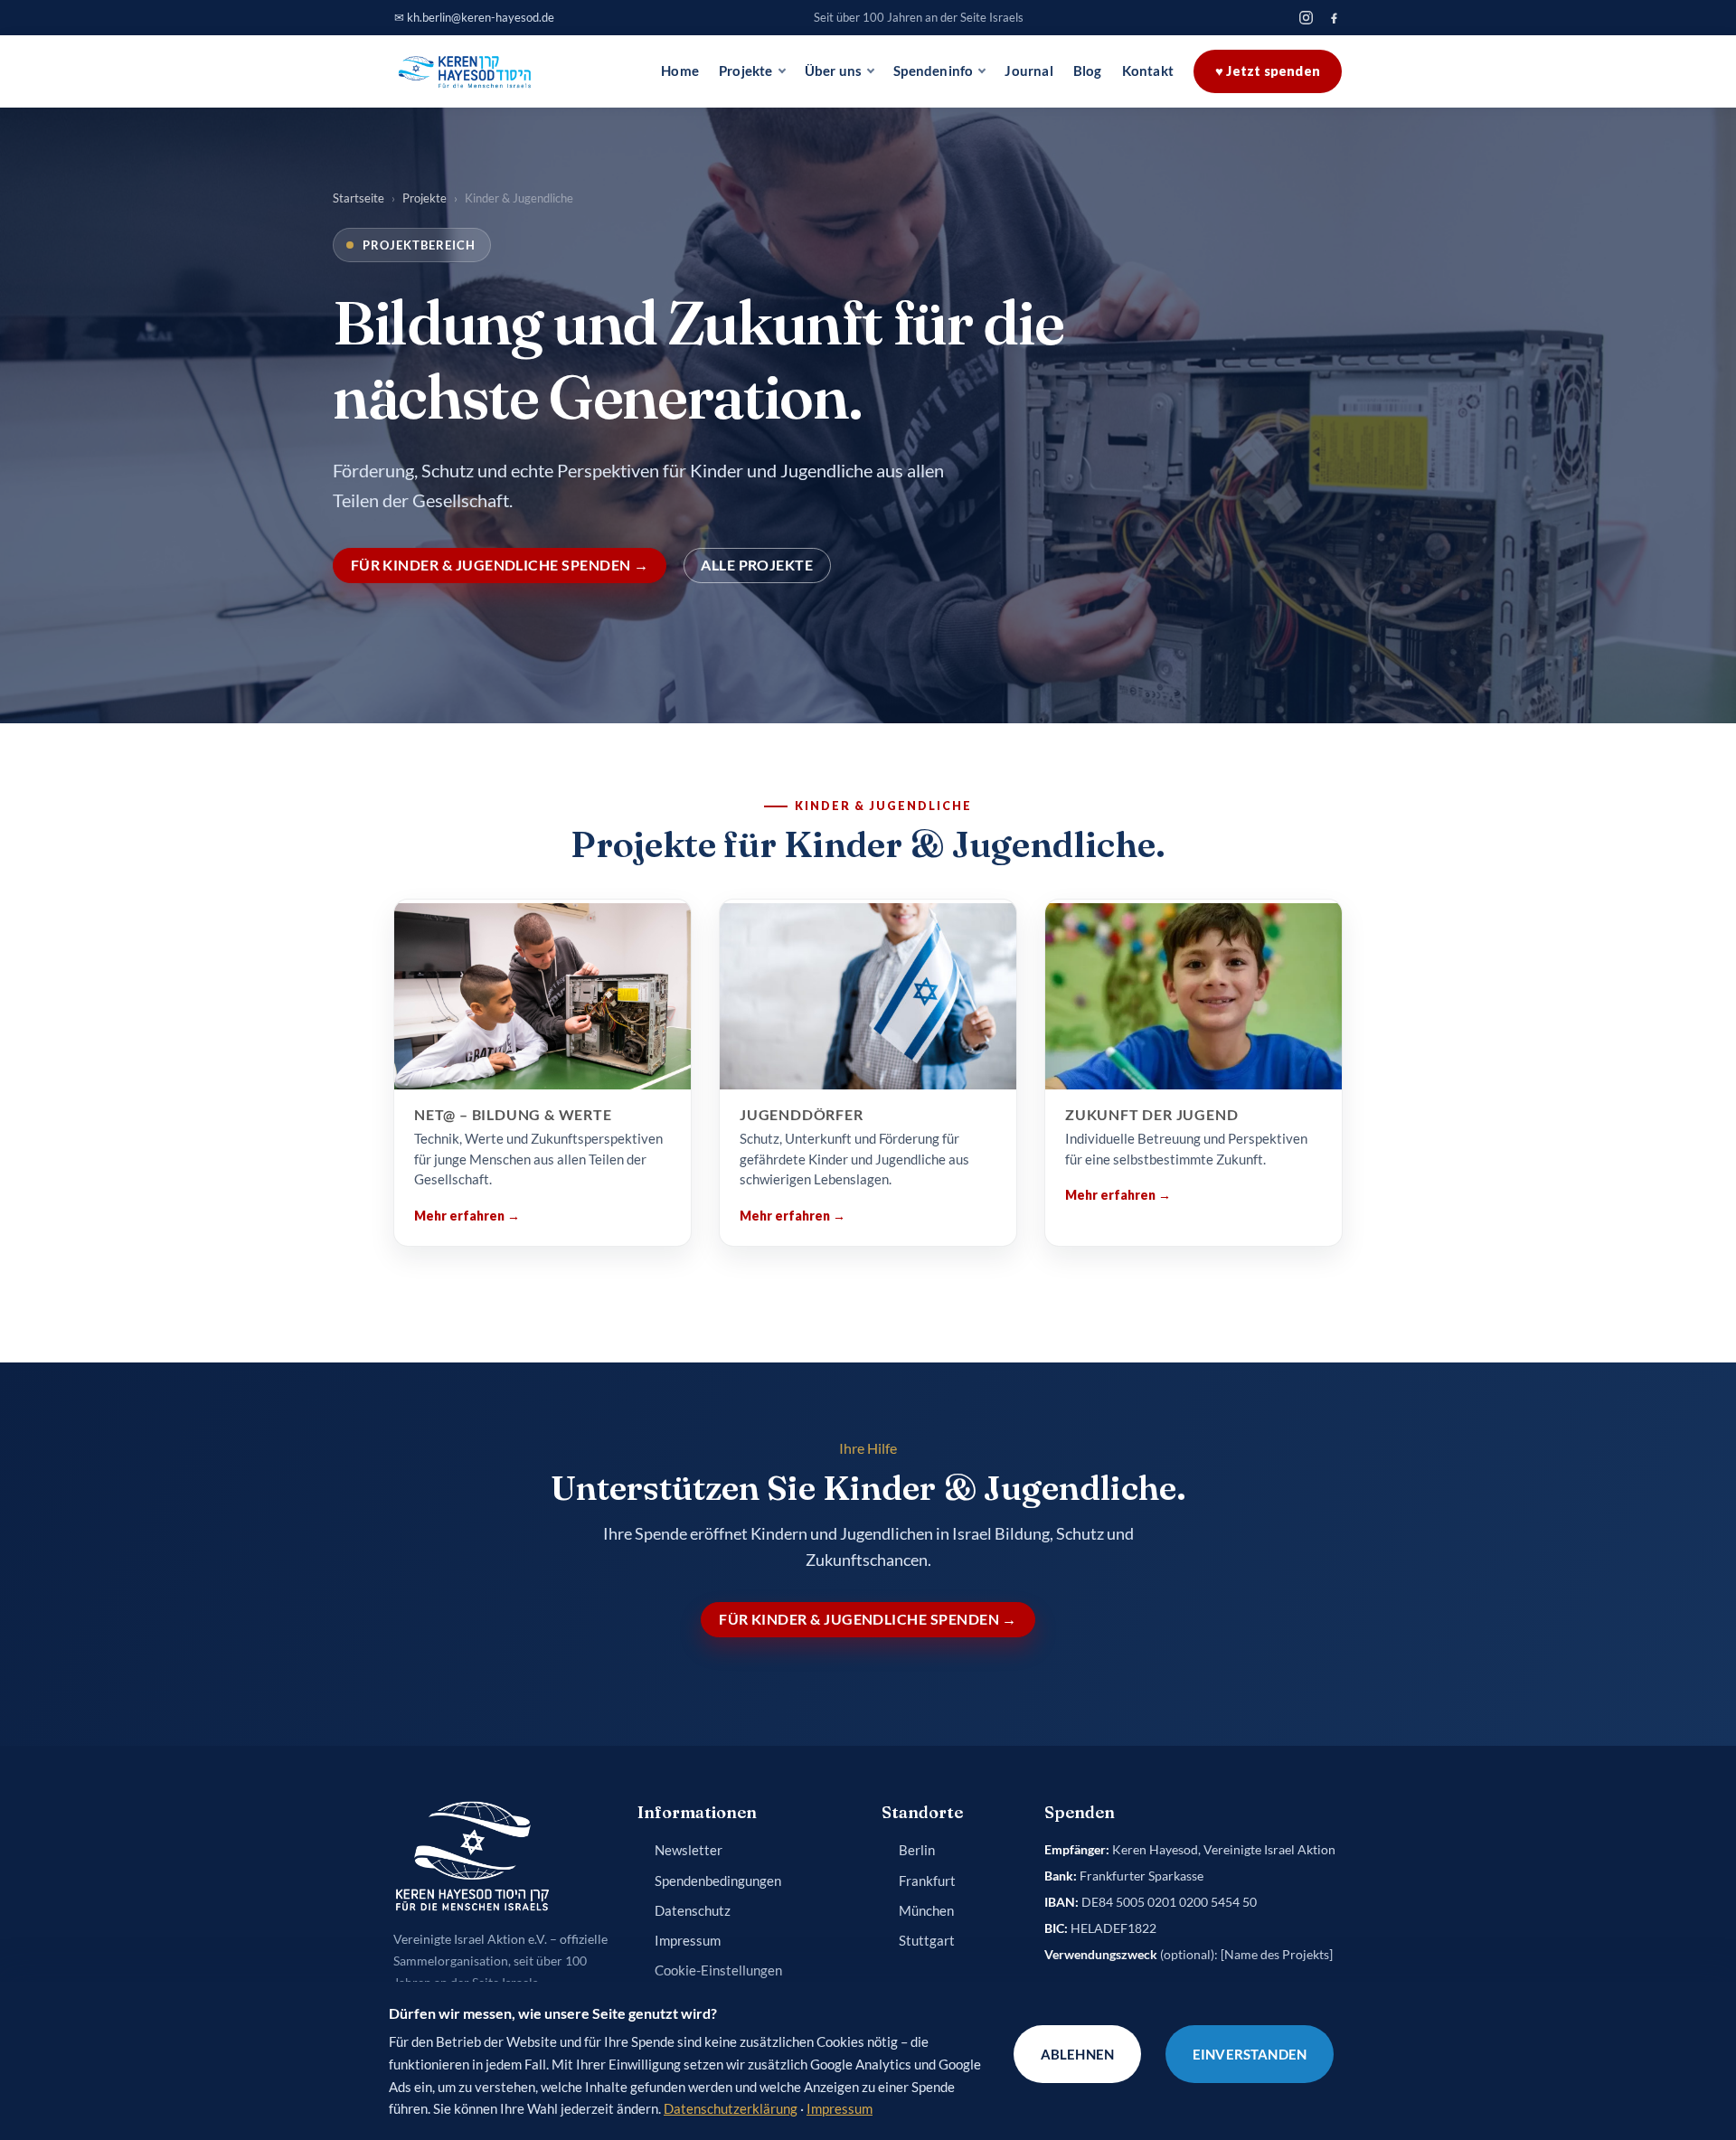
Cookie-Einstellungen (718, 1970)
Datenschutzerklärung (731, 2108)
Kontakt (1148, 71)
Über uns (834, 71)
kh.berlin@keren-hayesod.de (481, 17)
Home (680, 71)
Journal (1028, 71)
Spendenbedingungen (718, 1881)
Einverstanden (1250, 2054)
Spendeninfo (933, 71)
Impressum (688, 1941)
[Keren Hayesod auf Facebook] (1334, 18)
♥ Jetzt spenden (1268, 71)
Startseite (359, 198)
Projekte (746, 71)
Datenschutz (693, 1911)
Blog (1088, 71)
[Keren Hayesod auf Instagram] (1306, 18)
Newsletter (689, 1850)
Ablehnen (1077, 2054)
